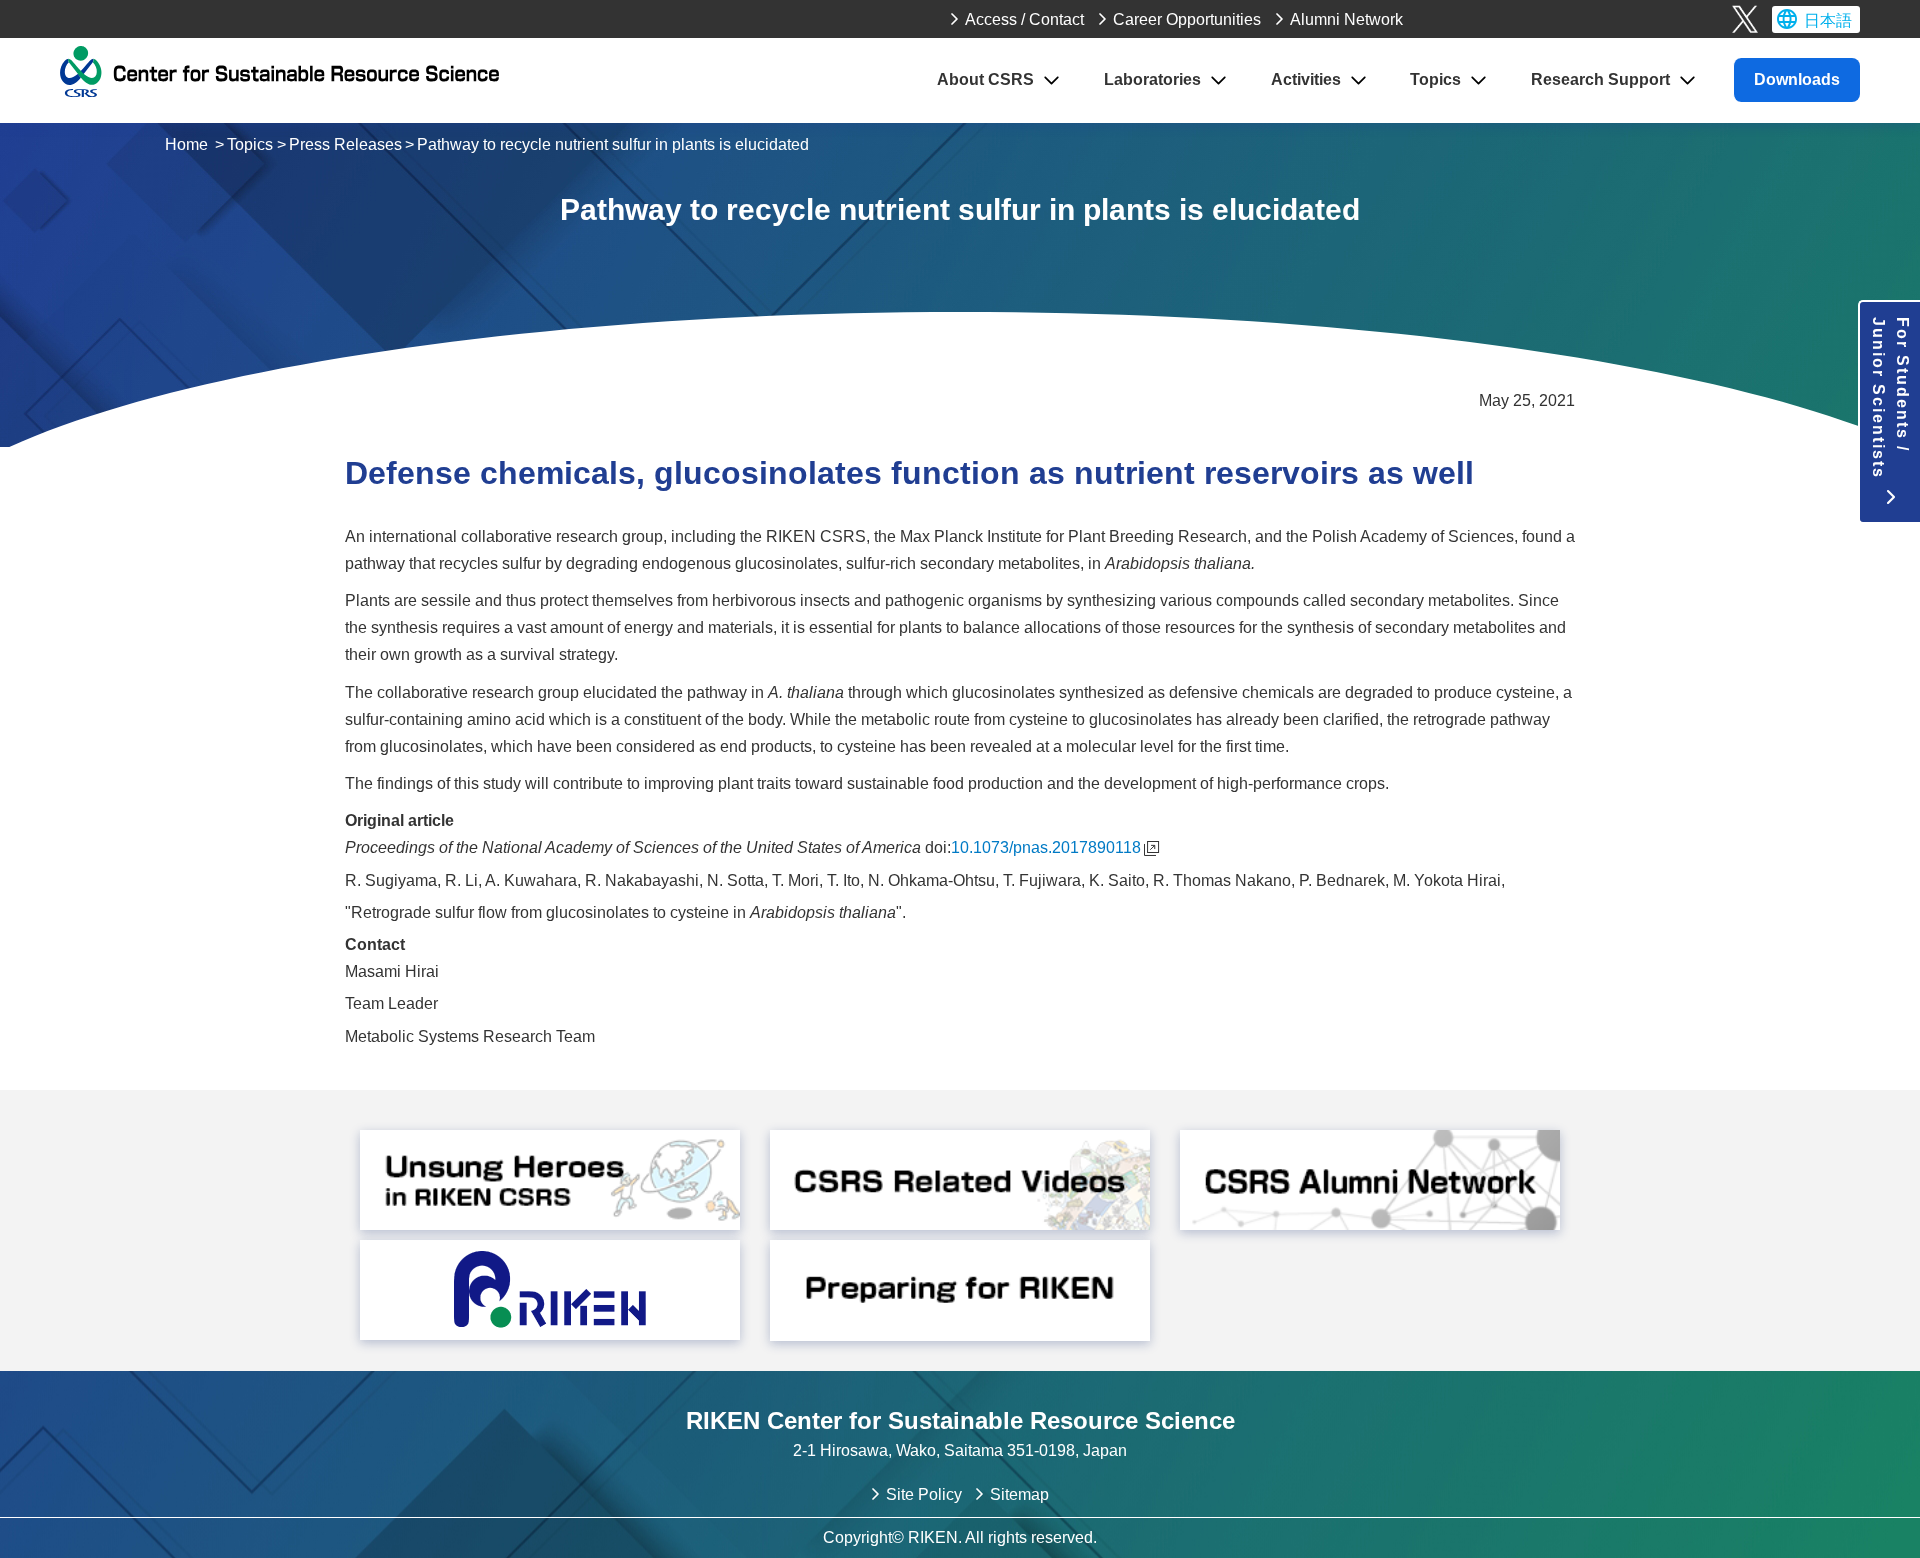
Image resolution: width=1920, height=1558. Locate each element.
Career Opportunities (1187, 19)
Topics (250, 144)
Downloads (1797, 79)
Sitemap (1019, 1494)
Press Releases (345, 144)
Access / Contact (1024, 19)
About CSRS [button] (985, 79)
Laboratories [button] (1152, 79)
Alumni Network (1346, 19)
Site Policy (924, 1494)
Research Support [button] (1600, 79)
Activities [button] (1306, 79)
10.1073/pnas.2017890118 (1046, 847)
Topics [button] (1435, 79)
